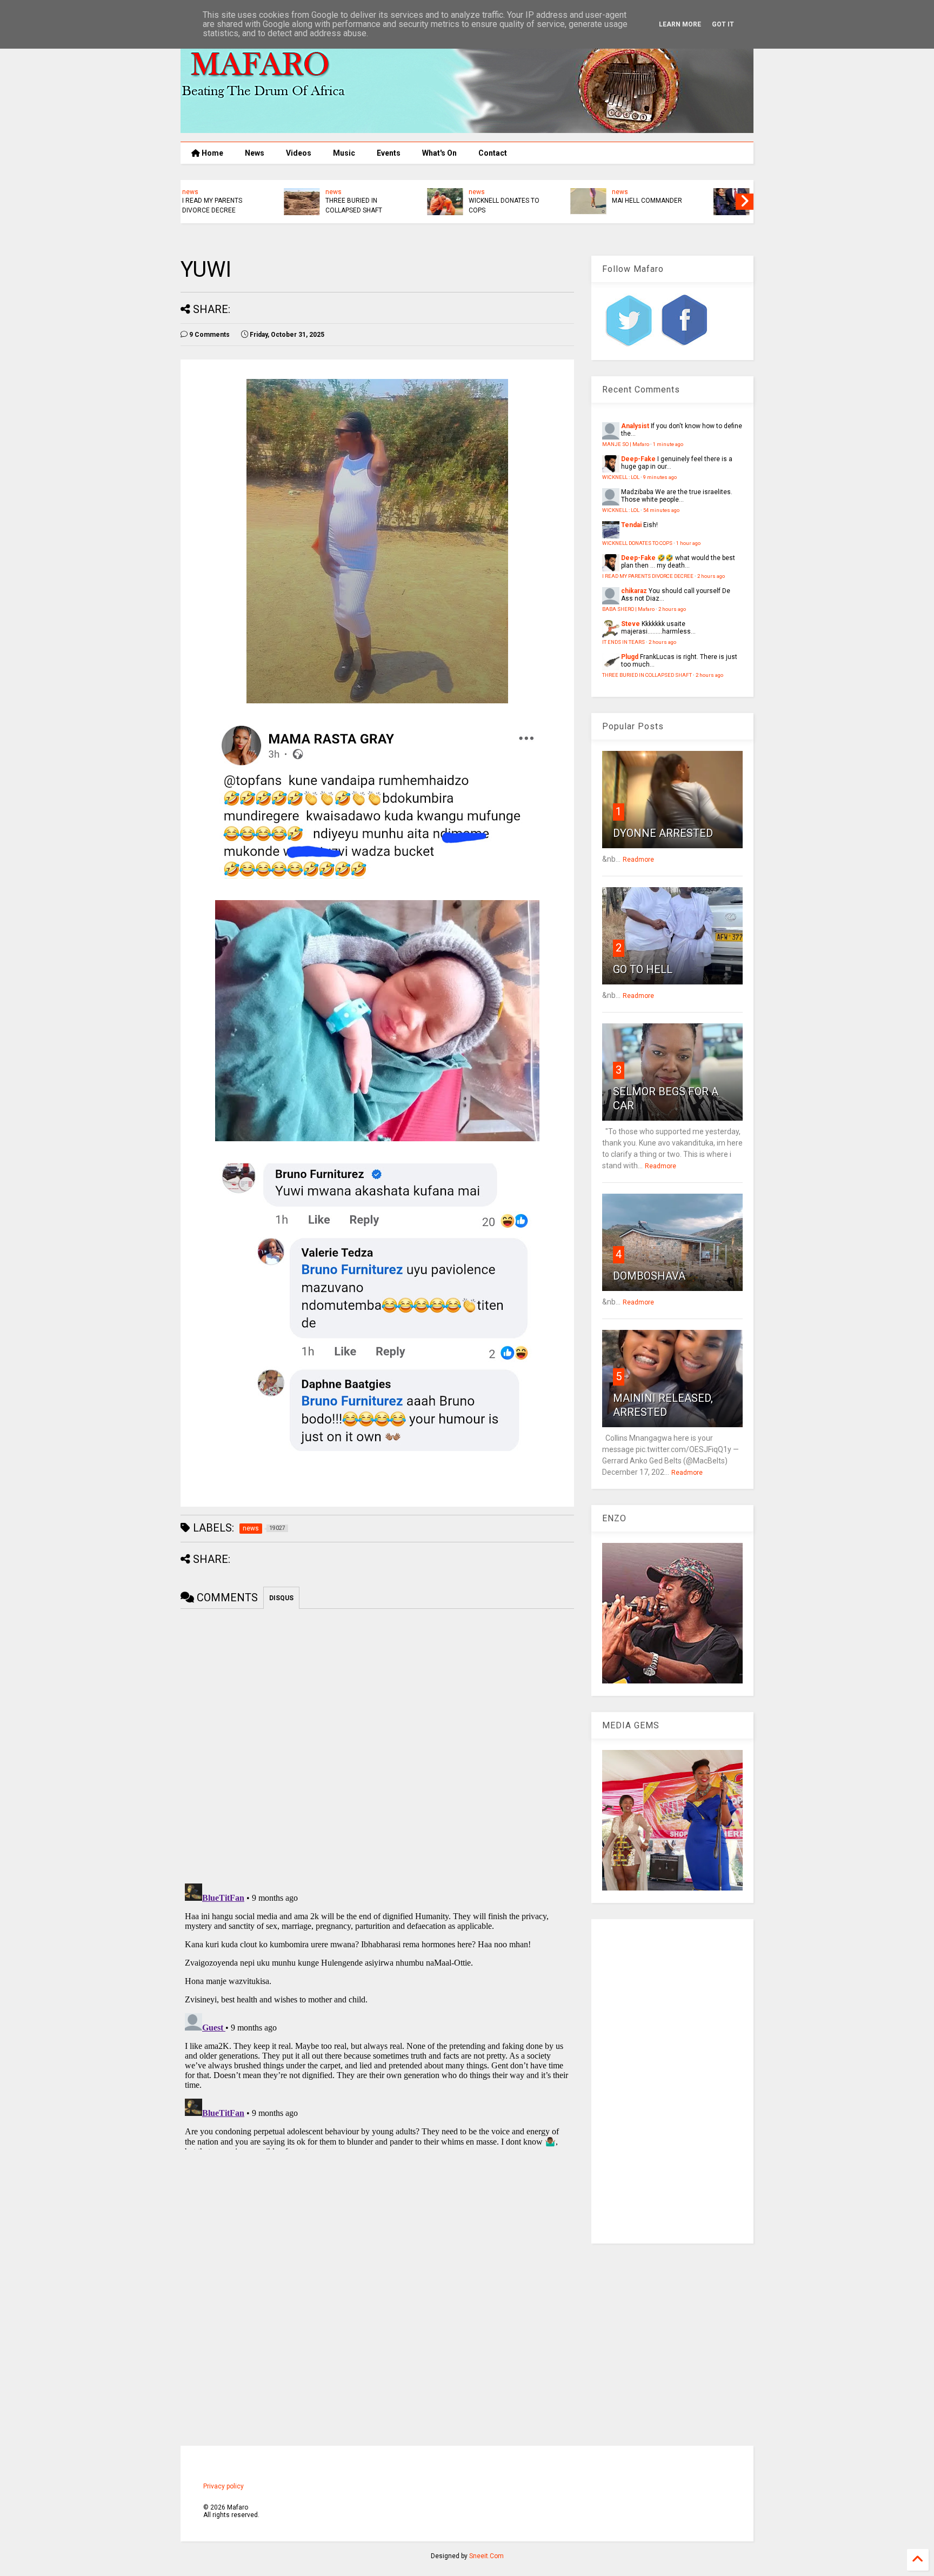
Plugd (630, 657)
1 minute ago (668, 444)
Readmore (638, 860)
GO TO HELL (643, 969)
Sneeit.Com (486, 2556)
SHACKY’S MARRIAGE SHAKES (692, 198)
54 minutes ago (661, 510)
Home (212, 153)
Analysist (635, 426)
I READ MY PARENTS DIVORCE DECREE (648, 576)
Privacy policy (224, 2486)
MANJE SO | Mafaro (626, 444)
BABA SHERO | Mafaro (628, 609)
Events (389, 153)
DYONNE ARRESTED (663, 833)
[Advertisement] (672, 2081)
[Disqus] (377, 2014)
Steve (631, 624)
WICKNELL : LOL (621, 477)
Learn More (680, 24)
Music (344, 153)
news (238, 192)
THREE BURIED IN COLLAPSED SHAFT (259, 205)
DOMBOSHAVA (649, 1276)
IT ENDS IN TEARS (623, 642)
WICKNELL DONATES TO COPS (409, 205)
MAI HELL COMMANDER (552, 201)
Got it (723, 24)
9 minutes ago (660, 477)
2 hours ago (711, 576)
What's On (439, 153)
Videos (299, 153)
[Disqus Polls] (377, 1744)
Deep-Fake (638, 459)
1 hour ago (688, 543)
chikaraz (634, 591)
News (255, 153)
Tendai (631, 525)
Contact (493, 153)
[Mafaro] (467, 128)
